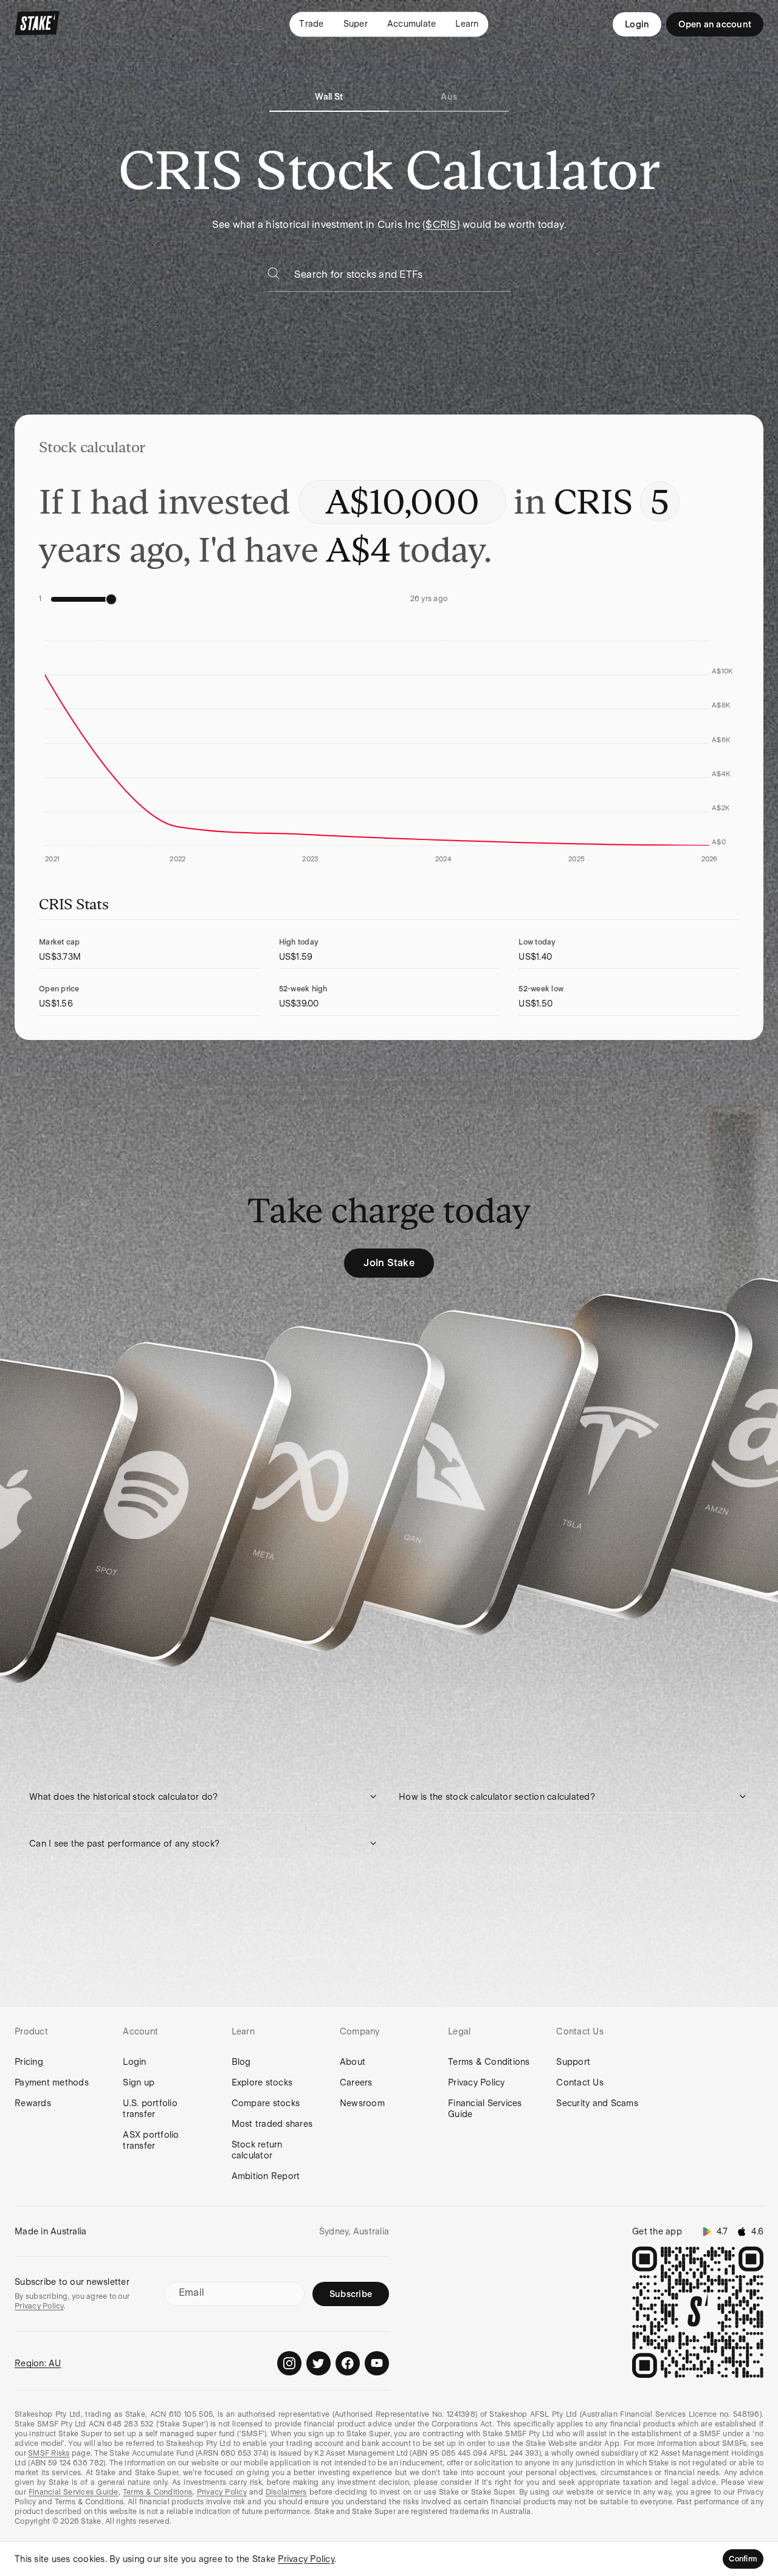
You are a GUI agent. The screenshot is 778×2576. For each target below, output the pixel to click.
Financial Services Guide (485, 2109)
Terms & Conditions (489, 2062)
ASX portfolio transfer (151, 2140)
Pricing (29, 2062)
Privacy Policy (477, 2082)
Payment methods (52, 2082)
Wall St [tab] (329, 97)
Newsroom (362, 2103)
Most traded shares (272, 2124)
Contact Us (580, 2082)
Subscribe (351, 2294)
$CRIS (441, 225)
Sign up (139, 2082)
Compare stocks (266, 2103)
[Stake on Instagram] (289, 2363)
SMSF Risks (49, 2453)
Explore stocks (262, 2082)
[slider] (111, 599)
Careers (356, 2082)
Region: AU (38, 2363)
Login (637, 24)
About (353, 2062)
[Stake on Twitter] (318, 2363)
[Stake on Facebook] (348, 2363)
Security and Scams (597, 2103)
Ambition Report (266, 2176)
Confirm (743, 2559)
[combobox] (402, 278)
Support (573, 2062)
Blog (241, 2062)
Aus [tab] (449, 97)
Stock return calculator (257, 2150)
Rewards (33, 2103)
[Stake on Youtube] (377, 2363)
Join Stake (389, 1263)
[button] (204, 1797)
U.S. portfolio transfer (150, 2109)
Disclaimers (286, 2492)
